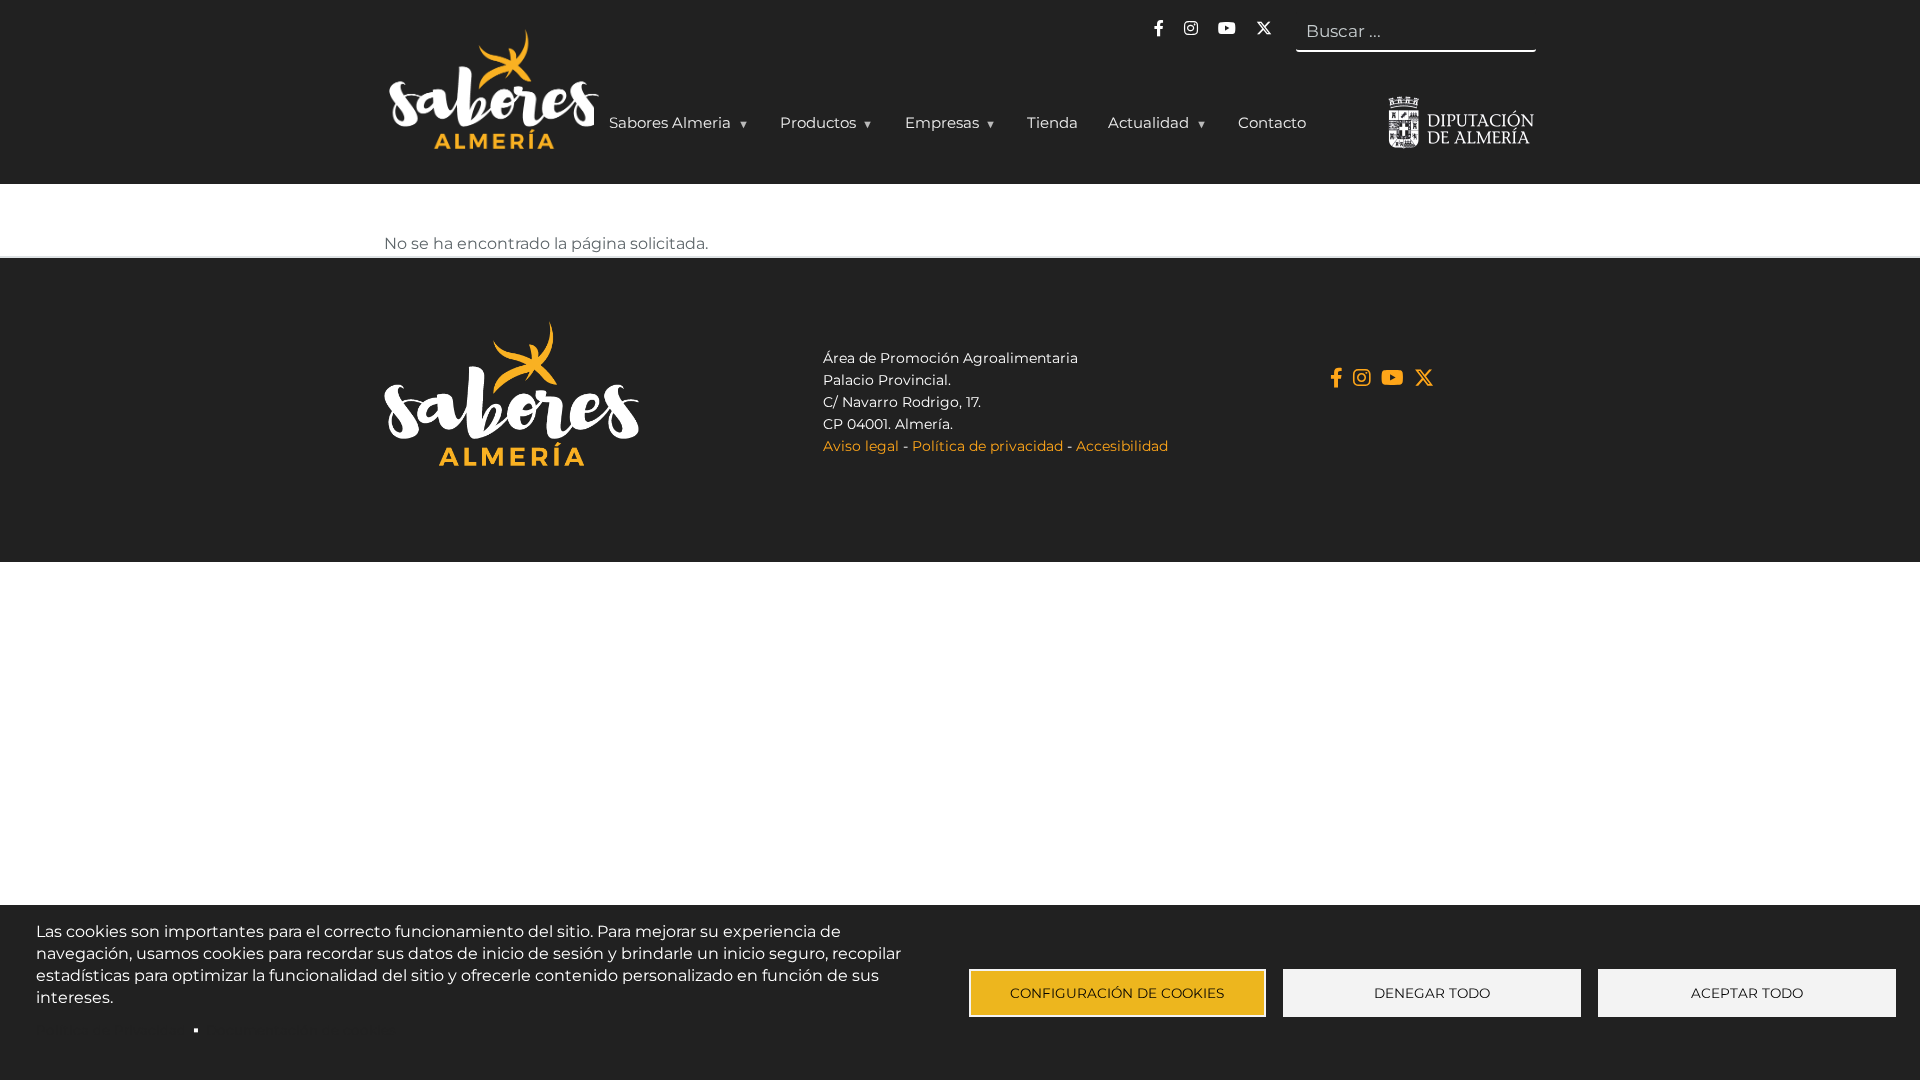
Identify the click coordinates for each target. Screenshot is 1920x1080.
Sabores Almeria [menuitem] (662, 127)
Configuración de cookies (1117, 993)
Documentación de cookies (301, 1030)
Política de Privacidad (111, 1030)
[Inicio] (491, 94)
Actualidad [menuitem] (1141, 127)
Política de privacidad (987, 446)
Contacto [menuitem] (1272, 122)
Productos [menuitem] (810, 127)
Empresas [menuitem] (934, 127)
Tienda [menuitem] (1052, 122)
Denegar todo (1432, 993)
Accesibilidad (1122, 446)
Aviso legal (861, 446)
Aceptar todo (1747, 993)
